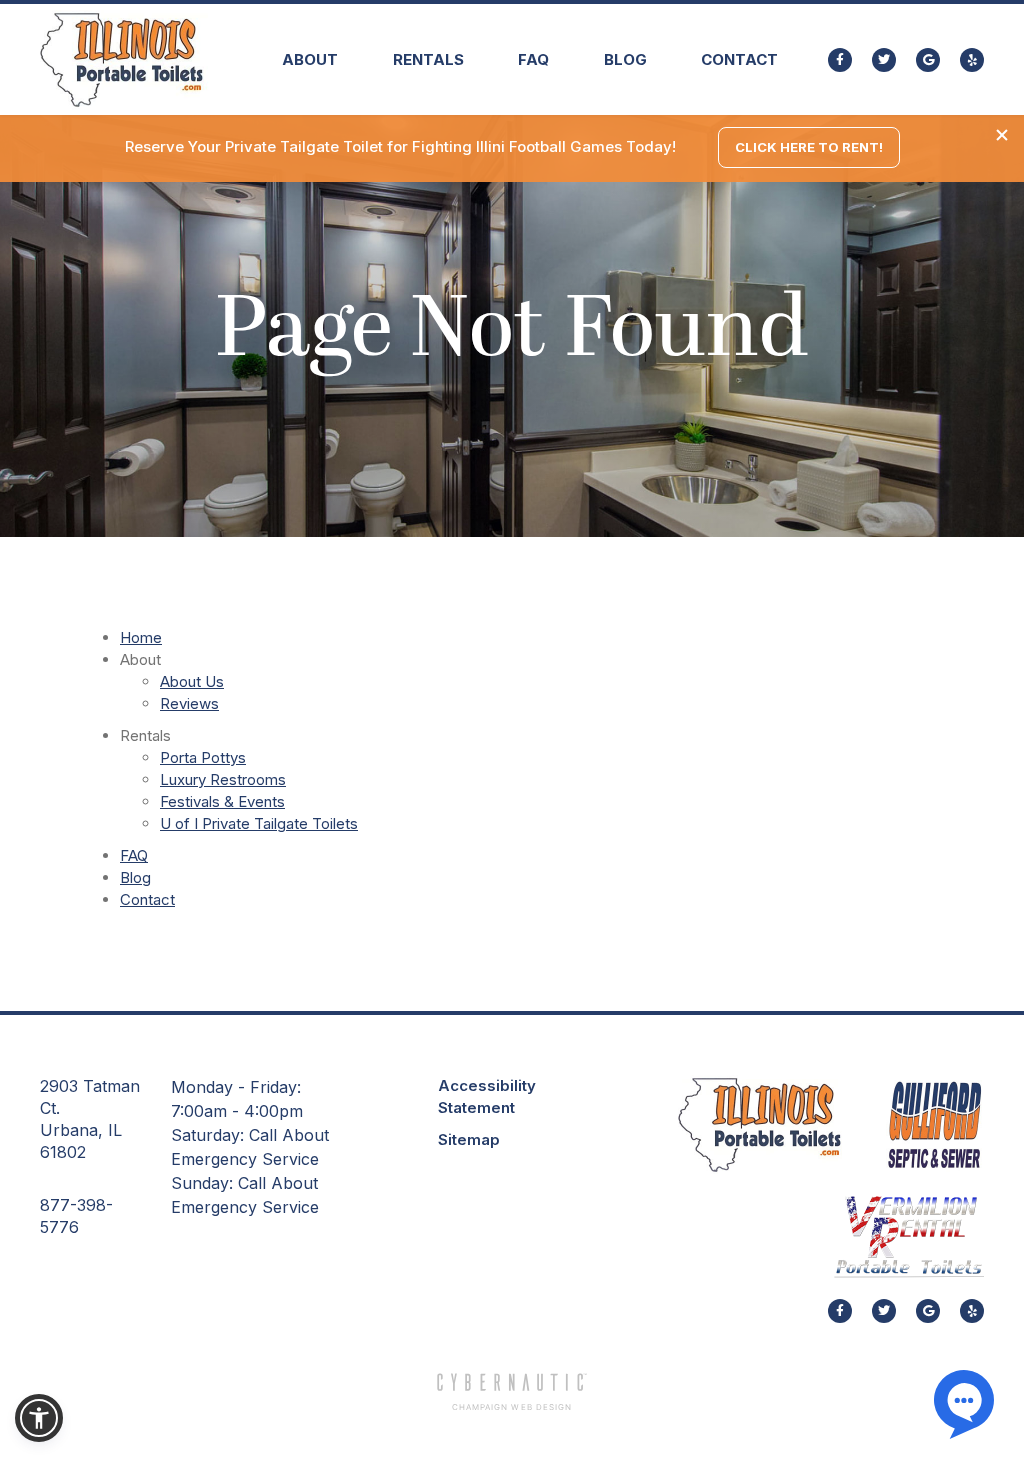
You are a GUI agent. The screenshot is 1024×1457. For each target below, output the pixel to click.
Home (141, 637)
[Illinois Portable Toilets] (760, 1124)
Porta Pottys (203, 757)
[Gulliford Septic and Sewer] (935, 1125)
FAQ (533, 59)
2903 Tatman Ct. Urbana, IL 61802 (90, 1119)
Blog (625, 59)
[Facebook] (840, 60)
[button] (310, 60)
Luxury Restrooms (223, 779)
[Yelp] (972, 60)
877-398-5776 (76, 1216)
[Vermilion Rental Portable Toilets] (909, 1236)
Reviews (189, 703)
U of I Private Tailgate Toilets (259, 823)
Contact (739, 59)
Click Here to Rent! (809, 147)
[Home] (125, 62)
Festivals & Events (222, 801)
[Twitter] (884, 60)
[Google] (928, 60)
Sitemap (469, 1139)
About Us (192, 681)
